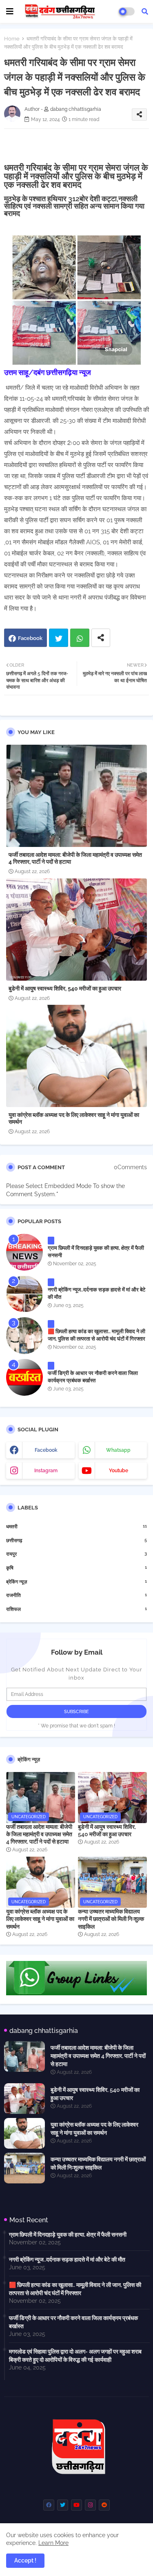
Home (12, 39)
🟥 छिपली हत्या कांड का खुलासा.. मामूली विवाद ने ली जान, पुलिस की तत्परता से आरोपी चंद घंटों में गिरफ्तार (96, 1335)
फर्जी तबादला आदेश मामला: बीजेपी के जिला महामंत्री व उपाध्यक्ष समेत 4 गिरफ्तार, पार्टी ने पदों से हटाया (75, 858)
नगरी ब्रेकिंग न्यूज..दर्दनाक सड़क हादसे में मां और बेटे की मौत (96, 1293)
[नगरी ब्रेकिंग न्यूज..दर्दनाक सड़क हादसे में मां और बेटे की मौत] (24, 1294)
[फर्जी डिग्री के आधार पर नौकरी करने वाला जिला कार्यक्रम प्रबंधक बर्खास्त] (24, 1377)
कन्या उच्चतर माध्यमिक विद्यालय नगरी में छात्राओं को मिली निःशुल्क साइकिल (111, 1919)
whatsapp (118, 1450)
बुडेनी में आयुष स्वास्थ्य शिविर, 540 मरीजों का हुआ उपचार (65, 988)
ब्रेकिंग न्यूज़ (76, 1582)
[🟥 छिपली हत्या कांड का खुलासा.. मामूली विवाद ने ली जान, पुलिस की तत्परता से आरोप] (24, 1336)
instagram (46, 1471)
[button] (145, 11)
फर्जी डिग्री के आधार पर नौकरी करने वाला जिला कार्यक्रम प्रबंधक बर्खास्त (93, 1377)
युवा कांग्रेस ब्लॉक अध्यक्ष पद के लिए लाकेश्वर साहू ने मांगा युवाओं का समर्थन (74, 1118)
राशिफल (76, 1609)
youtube (119, 1471)
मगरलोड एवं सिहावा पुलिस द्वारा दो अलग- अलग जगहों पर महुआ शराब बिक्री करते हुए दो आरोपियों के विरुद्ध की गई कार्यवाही (75, 2356)
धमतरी (76, 1526)
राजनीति (76, 1595)
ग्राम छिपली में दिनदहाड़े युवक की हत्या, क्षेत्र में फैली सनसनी (96, 1252)
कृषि (76, 1568)
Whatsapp (80, 638)
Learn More (53, 2543)
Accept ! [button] (25, 2560)
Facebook (30, 638)
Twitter (59, 638)
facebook (46, 1450)
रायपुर (76, 1554)
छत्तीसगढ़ (76, 1540)
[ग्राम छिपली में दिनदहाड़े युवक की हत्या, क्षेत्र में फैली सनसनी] (24, 1252)
